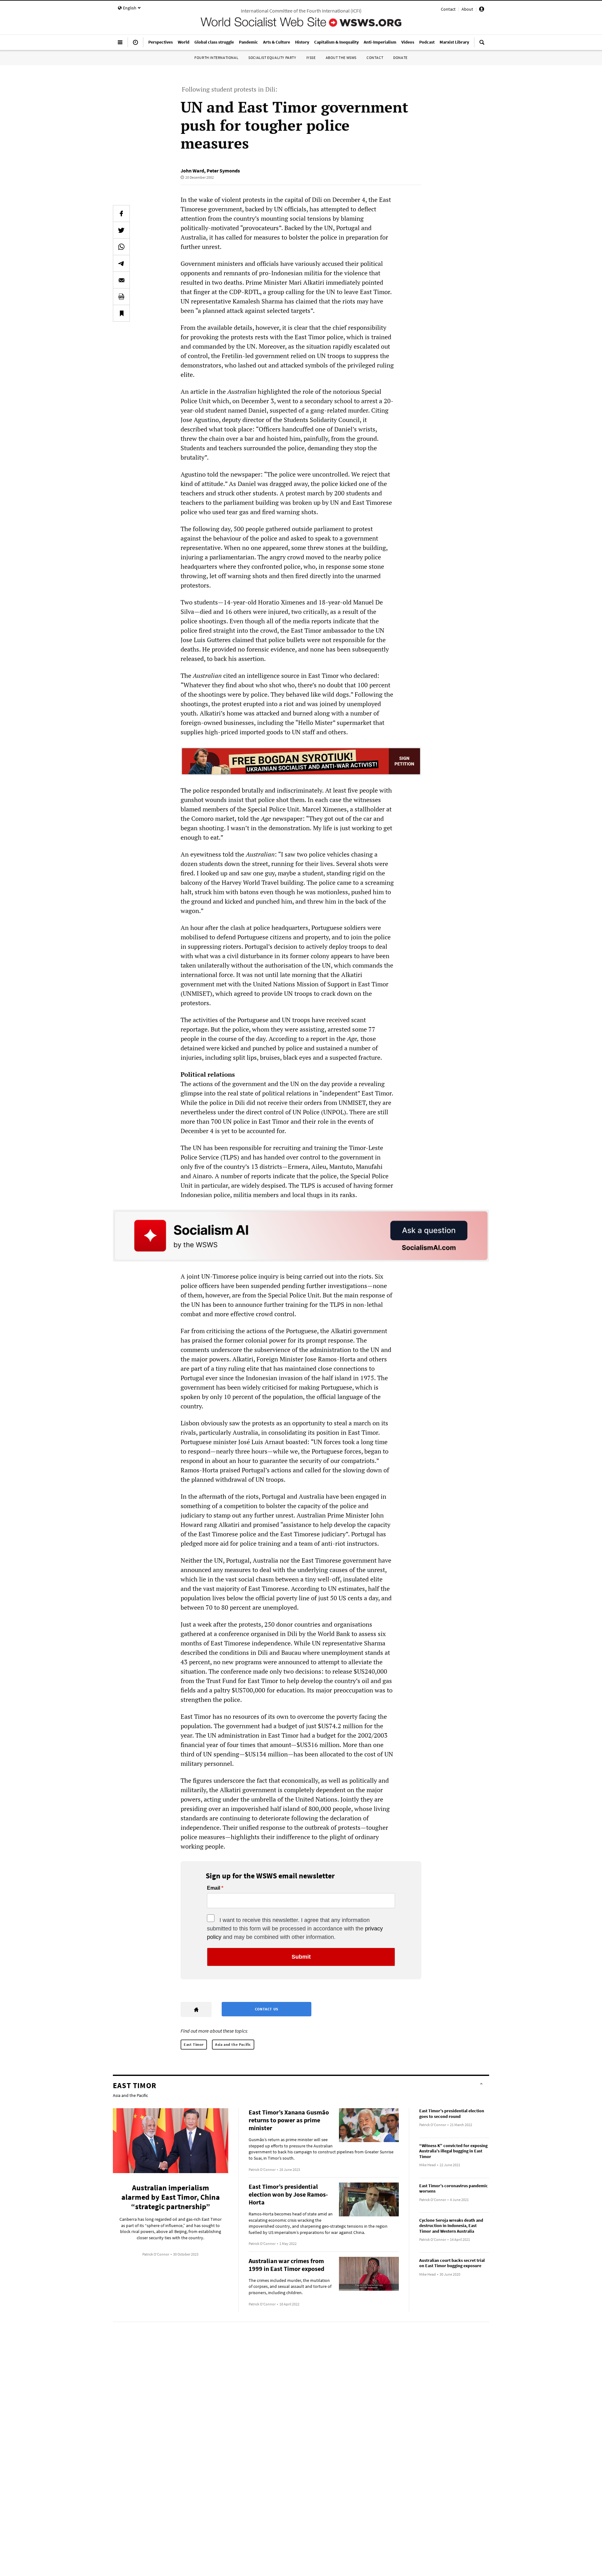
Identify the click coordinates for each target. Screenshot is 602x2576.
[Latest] (135, 45)
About (467, 9)
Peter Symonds (223, 171)
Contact (448, 9)
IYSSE (311, 58)
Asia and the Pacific (233, 2044)
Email (214, 1888)
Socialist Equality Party (272, 58)
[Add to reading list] (121, 313)
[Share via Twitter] (121, 230)
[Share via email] (121, 280)
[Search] (482, 45)
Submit (301, 1957)
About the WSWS (341, 58)
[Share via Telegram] (121, 263)
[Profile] (482, 10)
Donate (400, 58)
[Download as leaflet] (121, 297)
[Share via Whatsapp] (121, 247)
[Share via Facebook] (121, 214)
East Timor (194, 2044)
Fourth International (216, 58)
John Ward (192, 171)
